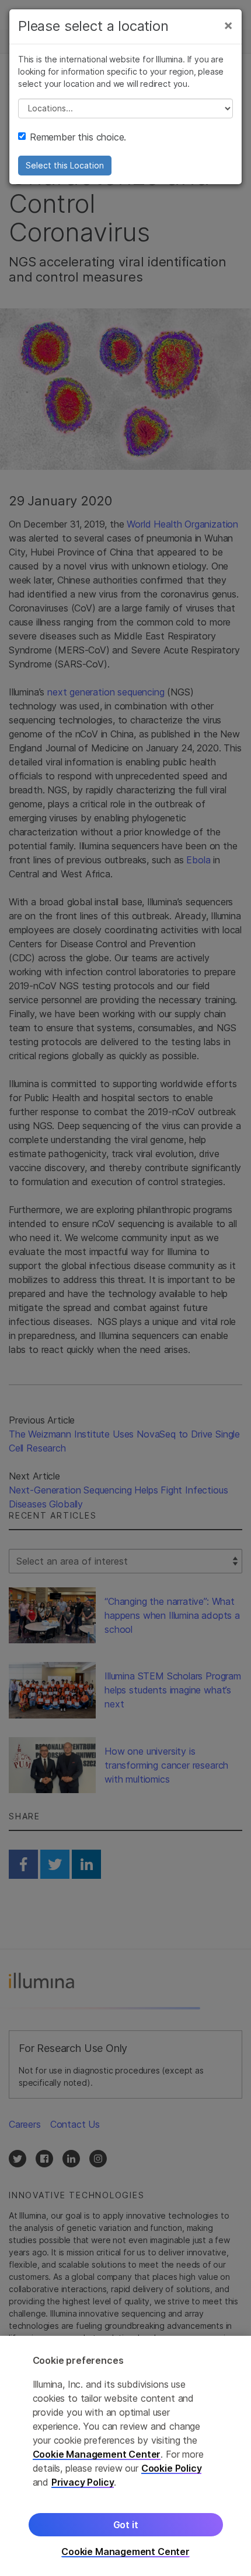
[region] (125, 2456)
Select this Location (65, 165)
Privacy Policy (83, 2482)
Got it (126, 2525)
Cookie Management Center (97, 2454)
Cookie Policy (172, 2468)
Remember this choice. (78, 137)
